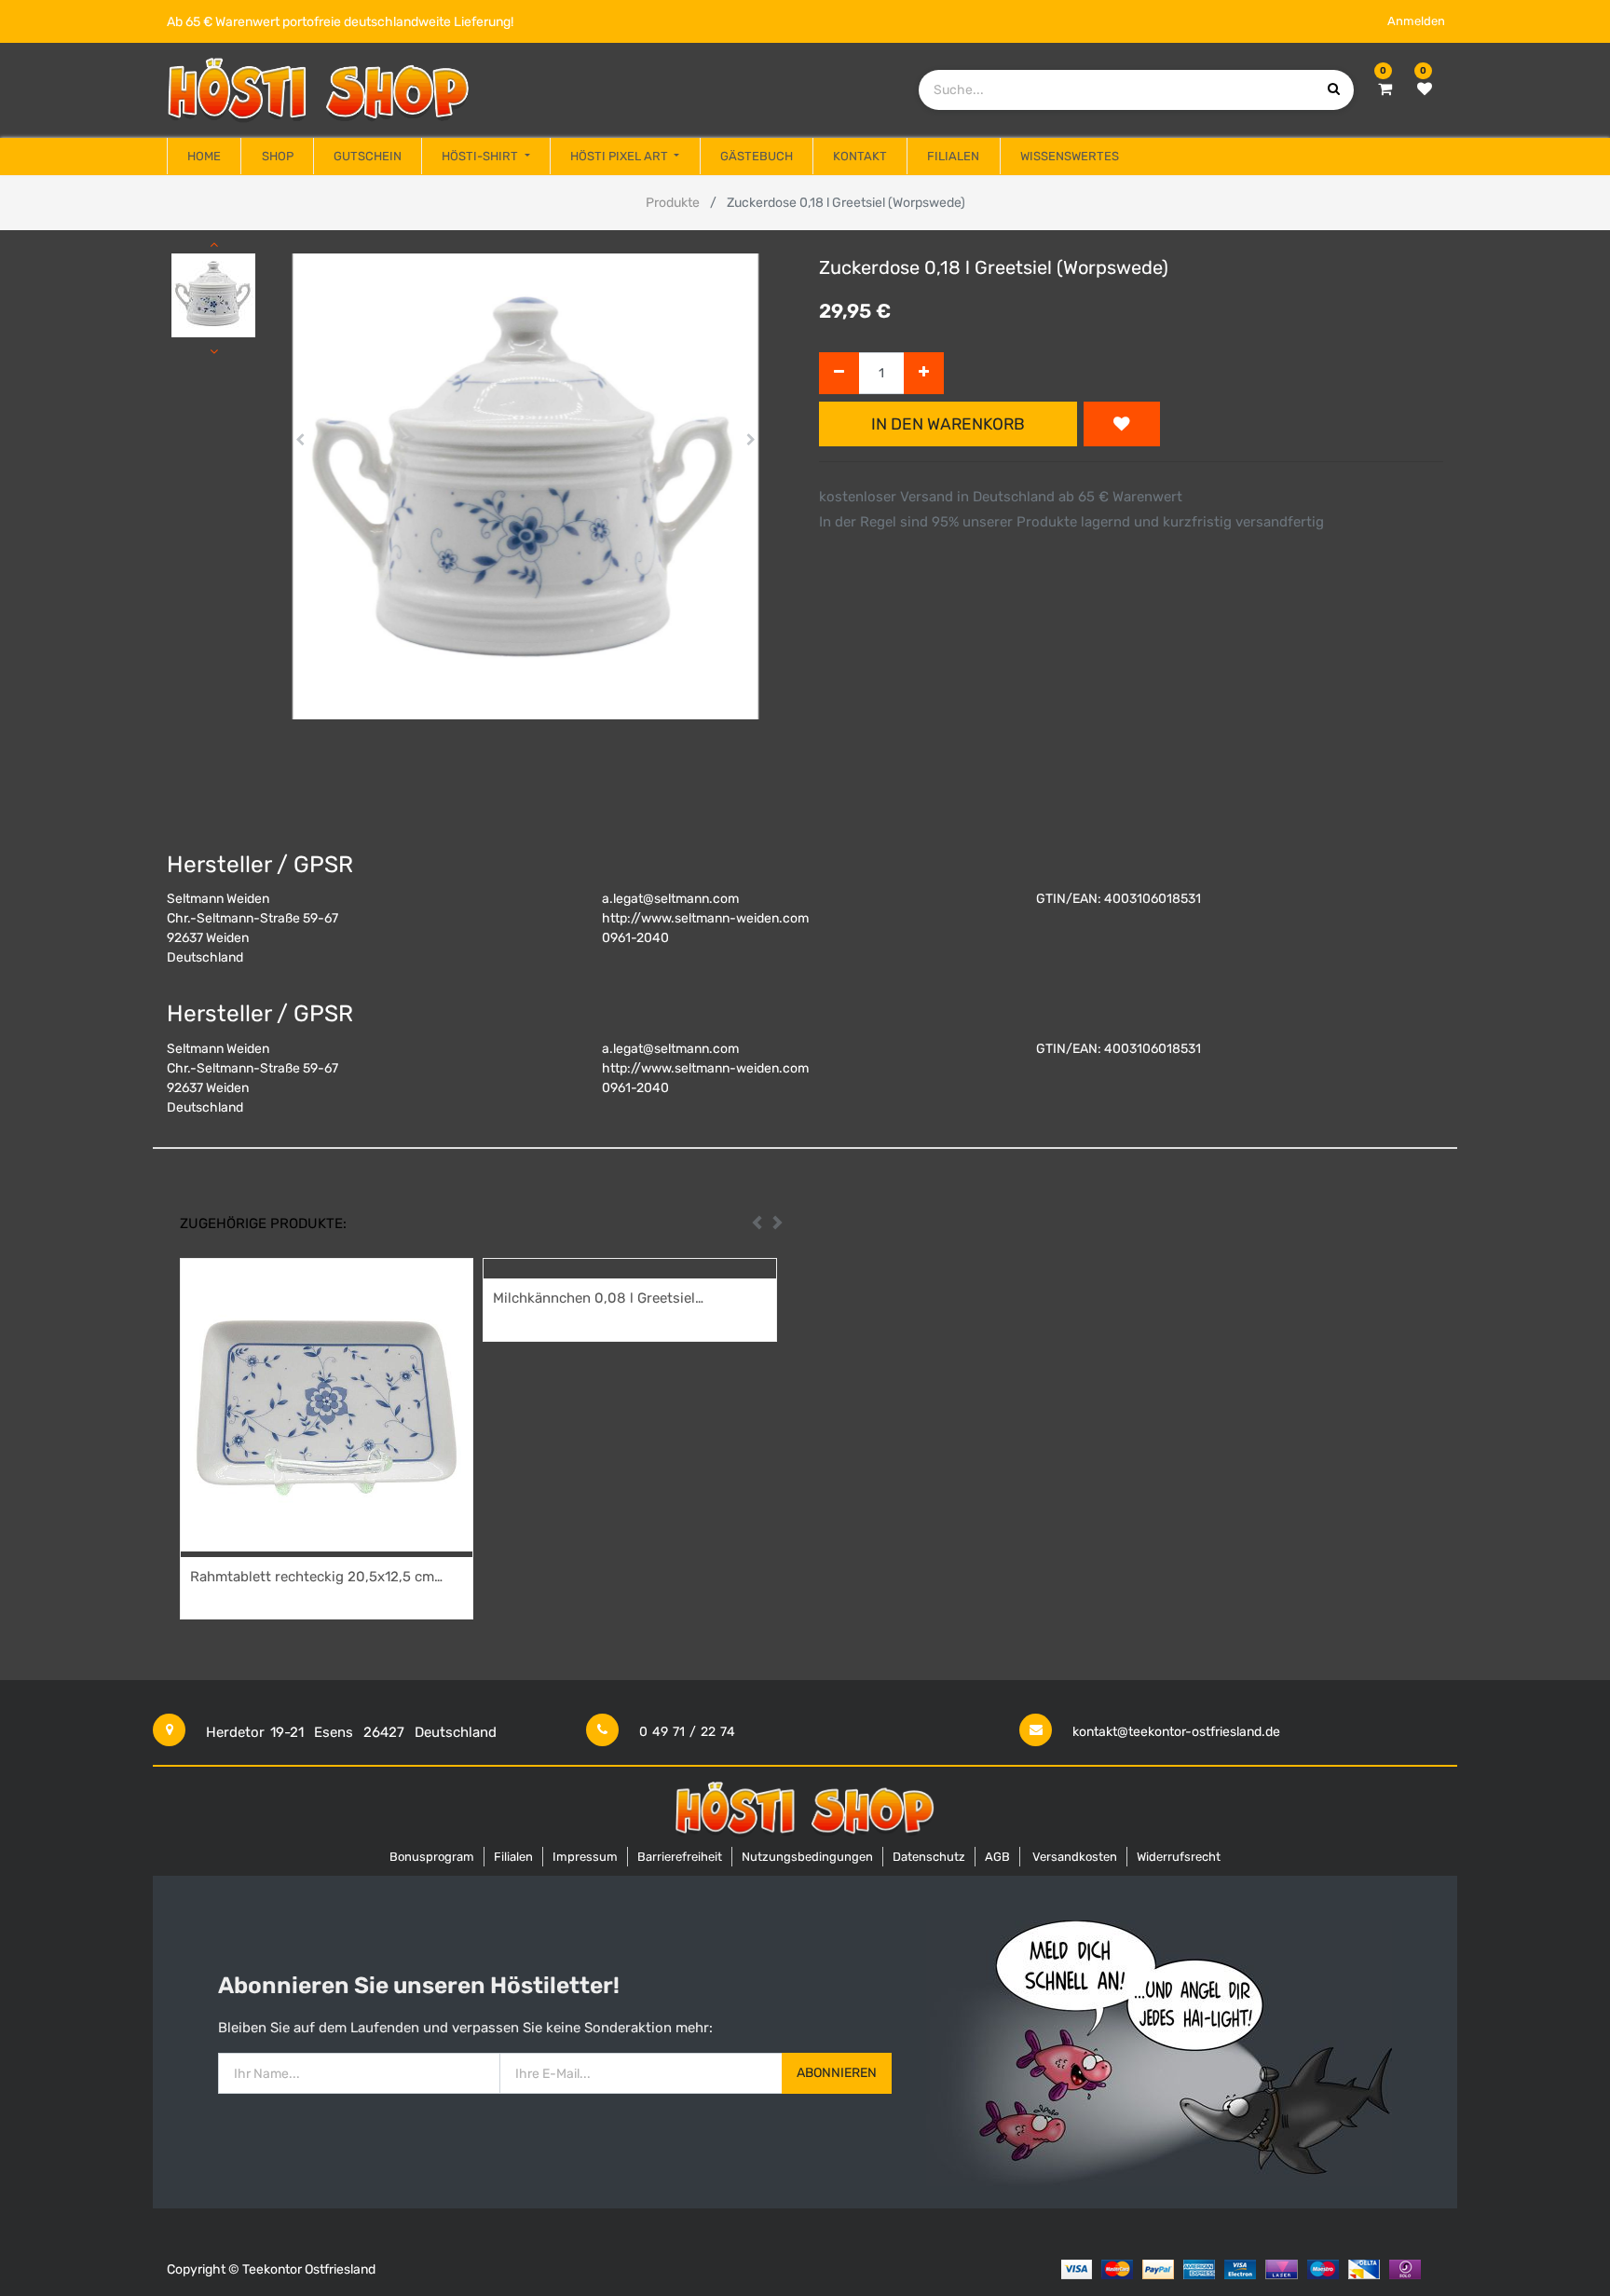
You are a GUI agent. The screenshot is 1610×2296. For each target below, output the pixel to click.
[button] (300, 440)
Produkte (673, 203)
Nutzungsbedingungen (807, 1857)
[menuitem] (204, 157)
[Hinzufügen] (924, 373)
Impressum (585, 1857)
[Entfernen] (839, 373)
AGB (997, 1857)
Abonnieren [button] (837, 2073)
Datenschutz (929, 1857)
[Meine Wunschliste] (1425, 89)
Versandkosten (1075, 1857)
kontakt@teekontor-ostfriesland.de (1176, 1732)
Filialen (513, 1857)
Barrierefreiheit (680, 1857)
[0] (1385, 89)
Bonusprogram (432, 1857)
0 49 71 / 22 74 (687, 1732)
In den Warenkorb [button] (948, 424)
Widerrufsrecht (1179, 1857)
